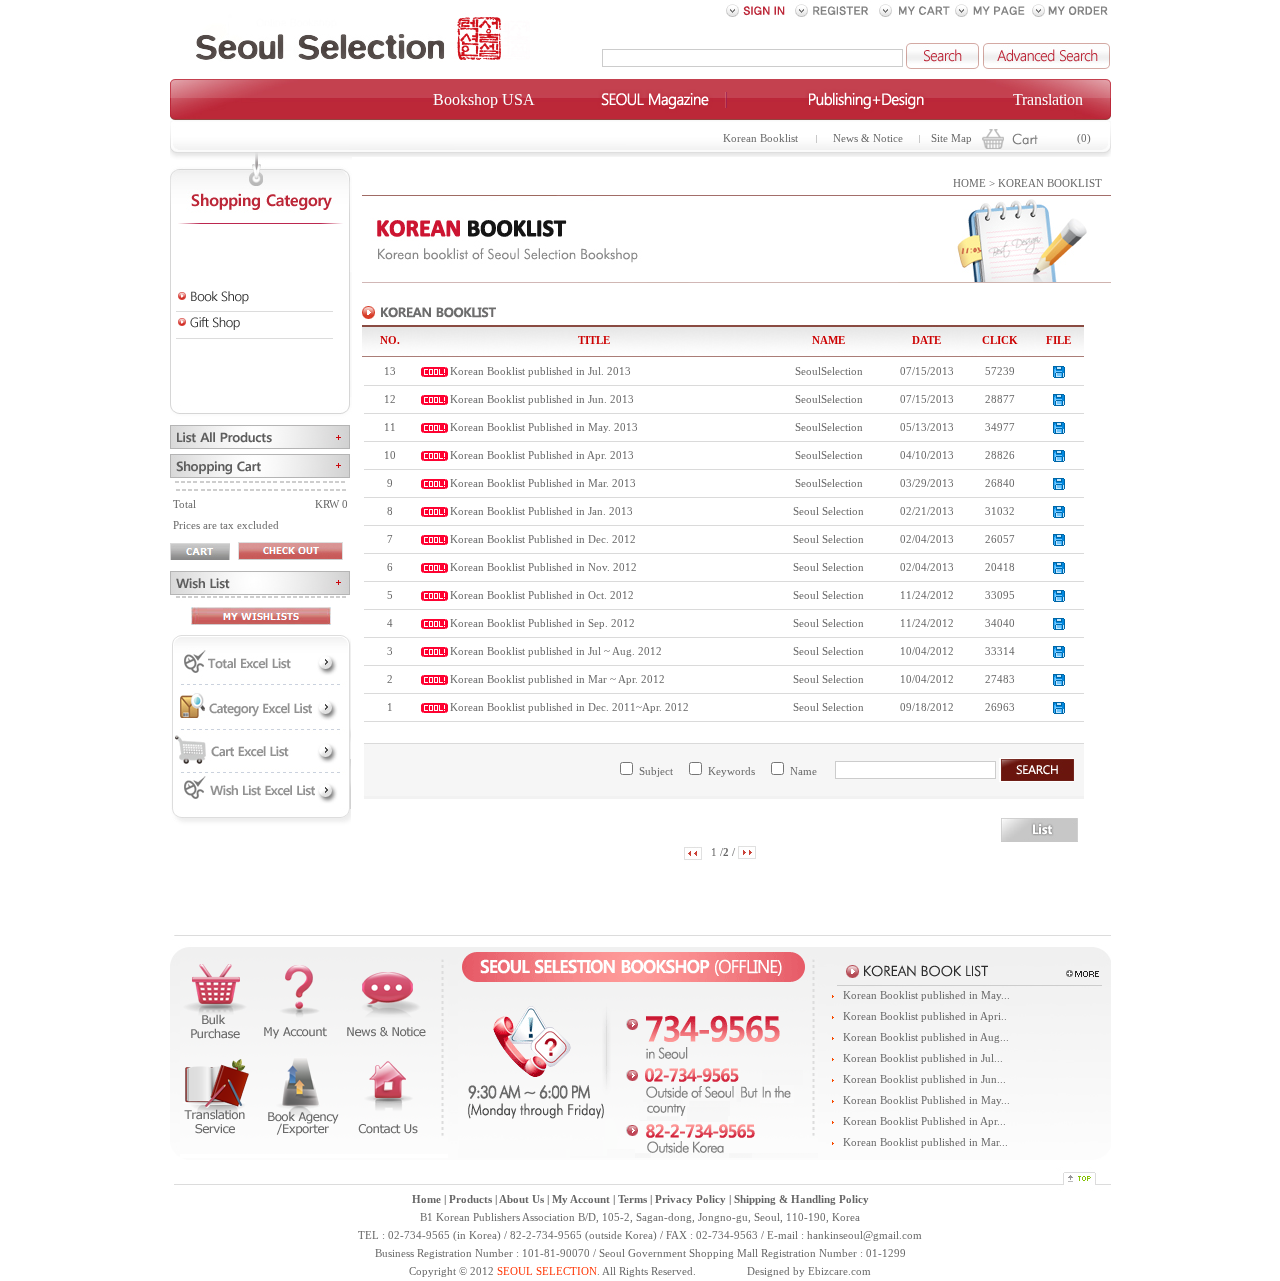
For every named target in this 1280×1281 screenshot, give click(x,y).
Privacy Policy (690, 1199)
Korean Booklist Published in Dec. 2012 (543, 539)
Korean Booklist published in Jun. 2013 (542, 399)
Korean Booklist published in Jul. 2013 (540, 371)
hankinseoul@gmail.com (864, 1235)
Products (470, 1199)
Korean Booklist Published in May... (926, 1100)
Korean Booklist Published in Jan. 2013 (541, 511)
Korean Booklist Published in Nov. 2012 (543, 567)
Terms (632, 1199)
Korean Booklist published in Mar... (925, 1142)
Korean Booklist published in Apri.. (925, 1016)
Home (426, 1199)
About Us (521, 1199)
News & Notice (868, 138)
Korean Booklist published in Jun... (924, 1079)
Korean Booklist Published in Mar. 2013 (543, 483)
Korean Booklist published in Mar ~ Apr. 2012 (557, 679)
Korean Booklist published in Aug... (926, 1037)
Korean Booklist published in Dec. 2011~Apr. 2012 (569, 707)
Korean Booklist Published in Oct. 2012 (542, 595)
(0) (1084, 138)
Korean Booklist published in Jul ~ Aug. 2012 (556, 651)
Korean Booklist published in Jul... (923, 1058)
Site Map (951, 138)
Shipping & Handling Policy (801, 1199)
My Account (581, 1199)
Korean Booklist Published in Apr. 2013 (542, 455)
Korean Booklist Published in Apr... (924, 1121)
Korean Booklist (760, 138)
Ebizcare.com (839, 1271)
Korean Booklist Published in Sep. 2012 (542, 623)
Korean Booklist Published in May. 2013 (544, 427)
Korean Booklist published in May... (926, 995)
